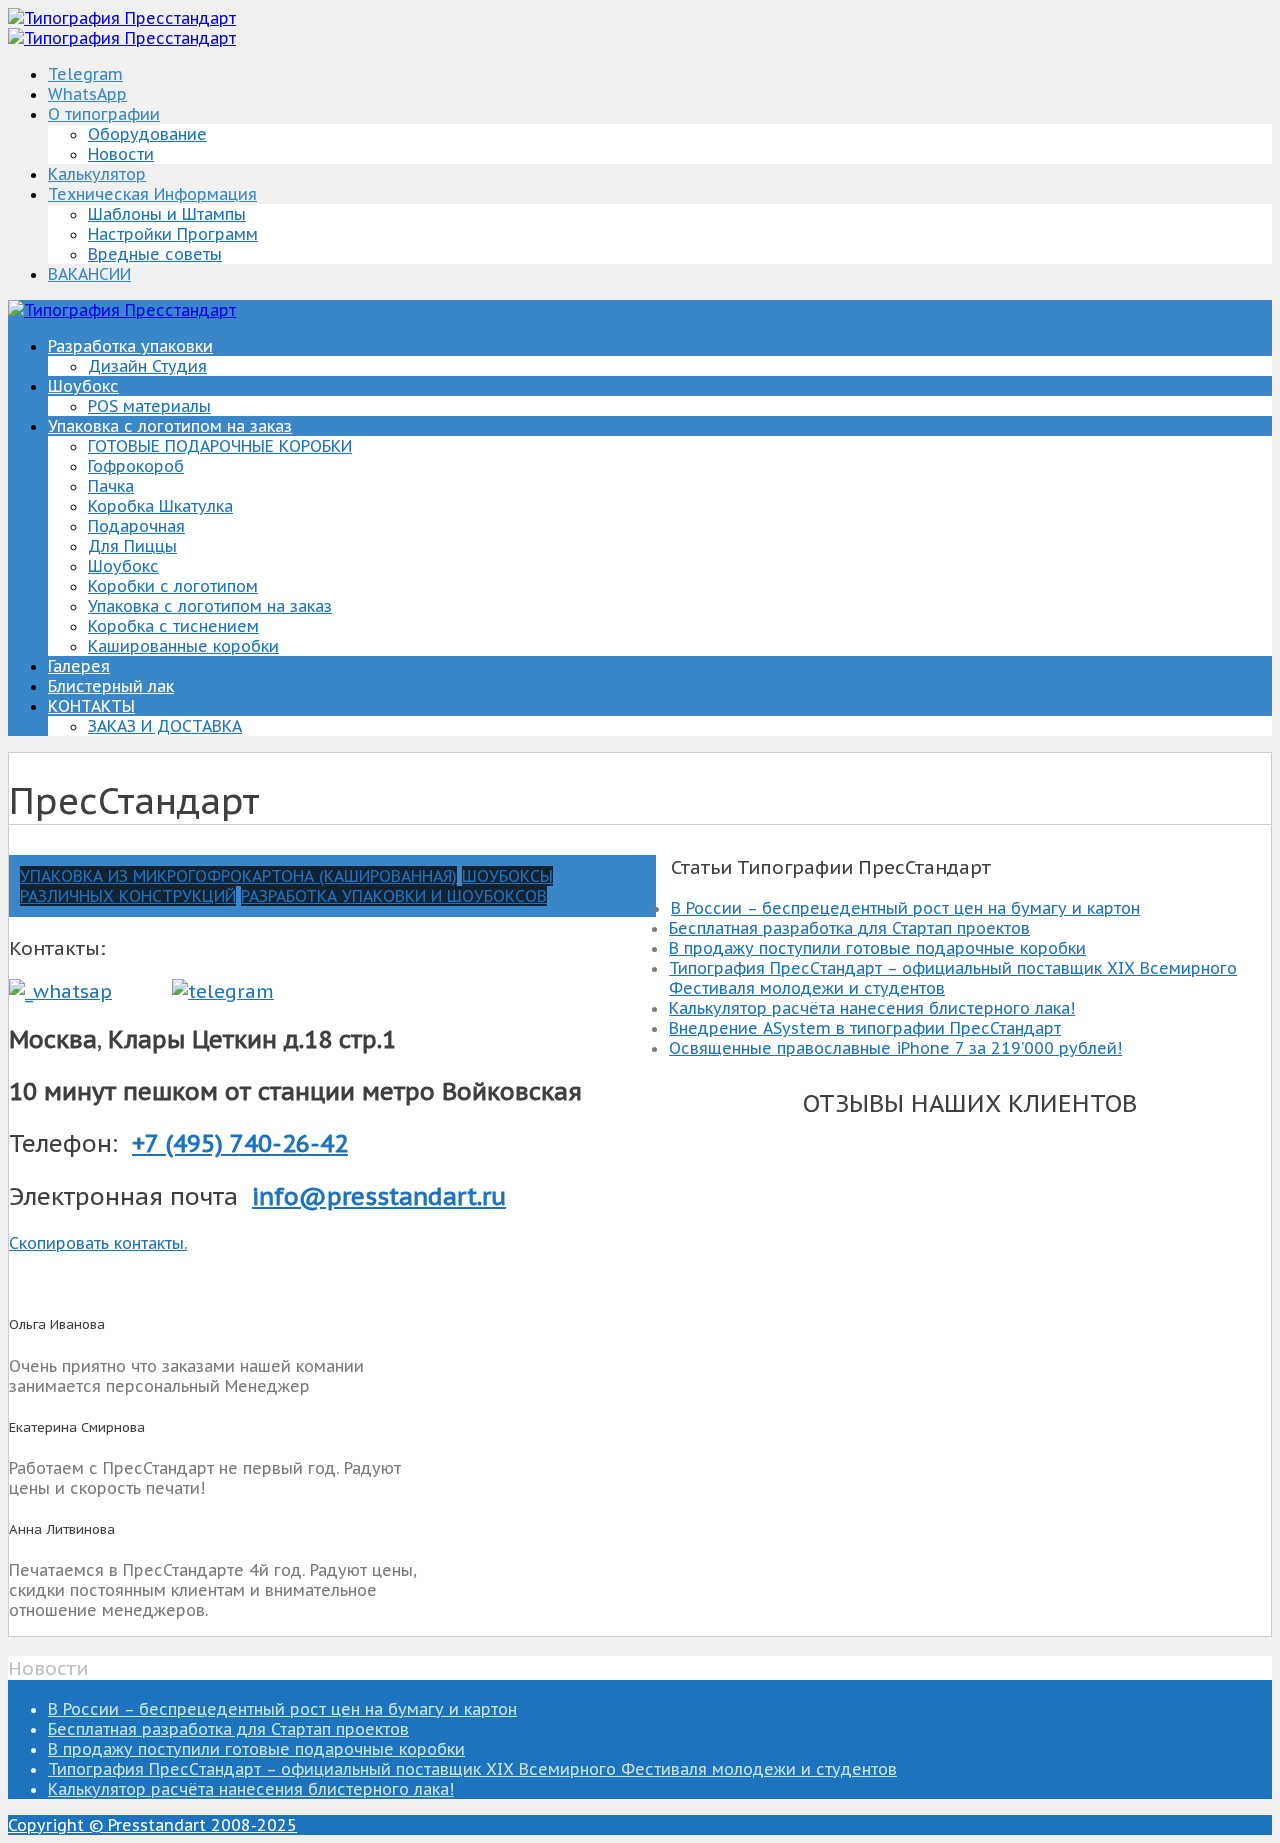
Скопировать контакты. (98, 1243)
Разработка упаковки (130, 346)
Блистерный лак (111, 686)
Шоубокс (83, 386)
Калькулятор (97, 174)
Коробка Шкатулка (160, 506)
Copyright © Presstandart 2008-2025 (152, 1825)
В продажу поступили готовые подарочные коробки (877, 948)
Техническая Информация (152, 194)
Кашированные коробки (183, 646)
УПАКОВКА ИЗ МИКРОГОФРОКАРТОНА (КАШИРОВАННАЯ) (238, 876)
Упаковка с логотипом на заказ (170, 426)
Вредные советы (155, 254)
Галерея (79, 666)
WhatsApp (87, 94)
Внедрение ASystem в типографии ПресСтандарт (865, 1028)
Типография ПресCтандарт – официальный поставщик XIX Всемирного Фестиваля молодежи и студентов (472, 1769)
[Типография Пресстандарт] (122, 18)
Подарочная (136, 526)
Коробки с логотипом (173, 586)
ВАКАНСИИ (89, 274)
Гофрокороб (136, 466)
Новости (121, 154)
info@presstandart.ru (379, 1196)
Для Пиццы (132, 546)
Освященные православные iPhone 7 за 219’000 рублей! (895, 1048)
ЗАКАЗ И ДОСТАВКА (165, 726)
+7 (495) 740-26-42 (240, 1143)
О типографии (104, 114)
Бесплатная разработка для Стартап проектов (849, 928)
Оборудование (147, 134)
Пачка (111, 486)
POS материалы (149, 406)
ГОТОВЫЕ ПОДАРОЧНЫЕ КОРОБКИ (220, 446)
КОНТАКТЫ (91, 706)
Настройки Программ (173, 234)
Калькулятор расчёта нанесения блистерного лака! (872, 1008)
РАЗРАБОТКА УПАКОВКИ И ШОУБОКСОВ (394, 896)
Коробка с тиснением (173, 626)
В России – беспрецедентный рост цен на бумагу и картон (905, 908)
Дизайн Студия (147, 366)
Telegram (85, 74)
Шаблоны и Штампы (167, 214)
